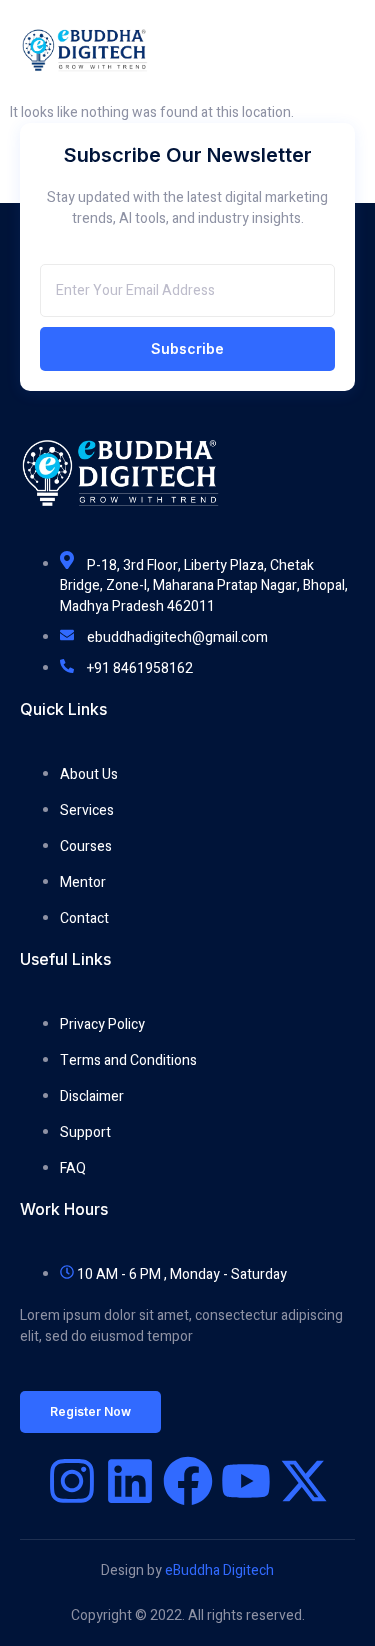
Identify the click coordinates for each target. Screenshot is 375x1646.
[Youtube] (246, 1481)
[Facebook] (188, 1481)
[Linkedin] (130, 1481)
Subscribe (187, 348)
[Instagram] (72, 1481)
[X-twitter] (304, 1481)
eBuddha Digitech (219, 1570)
